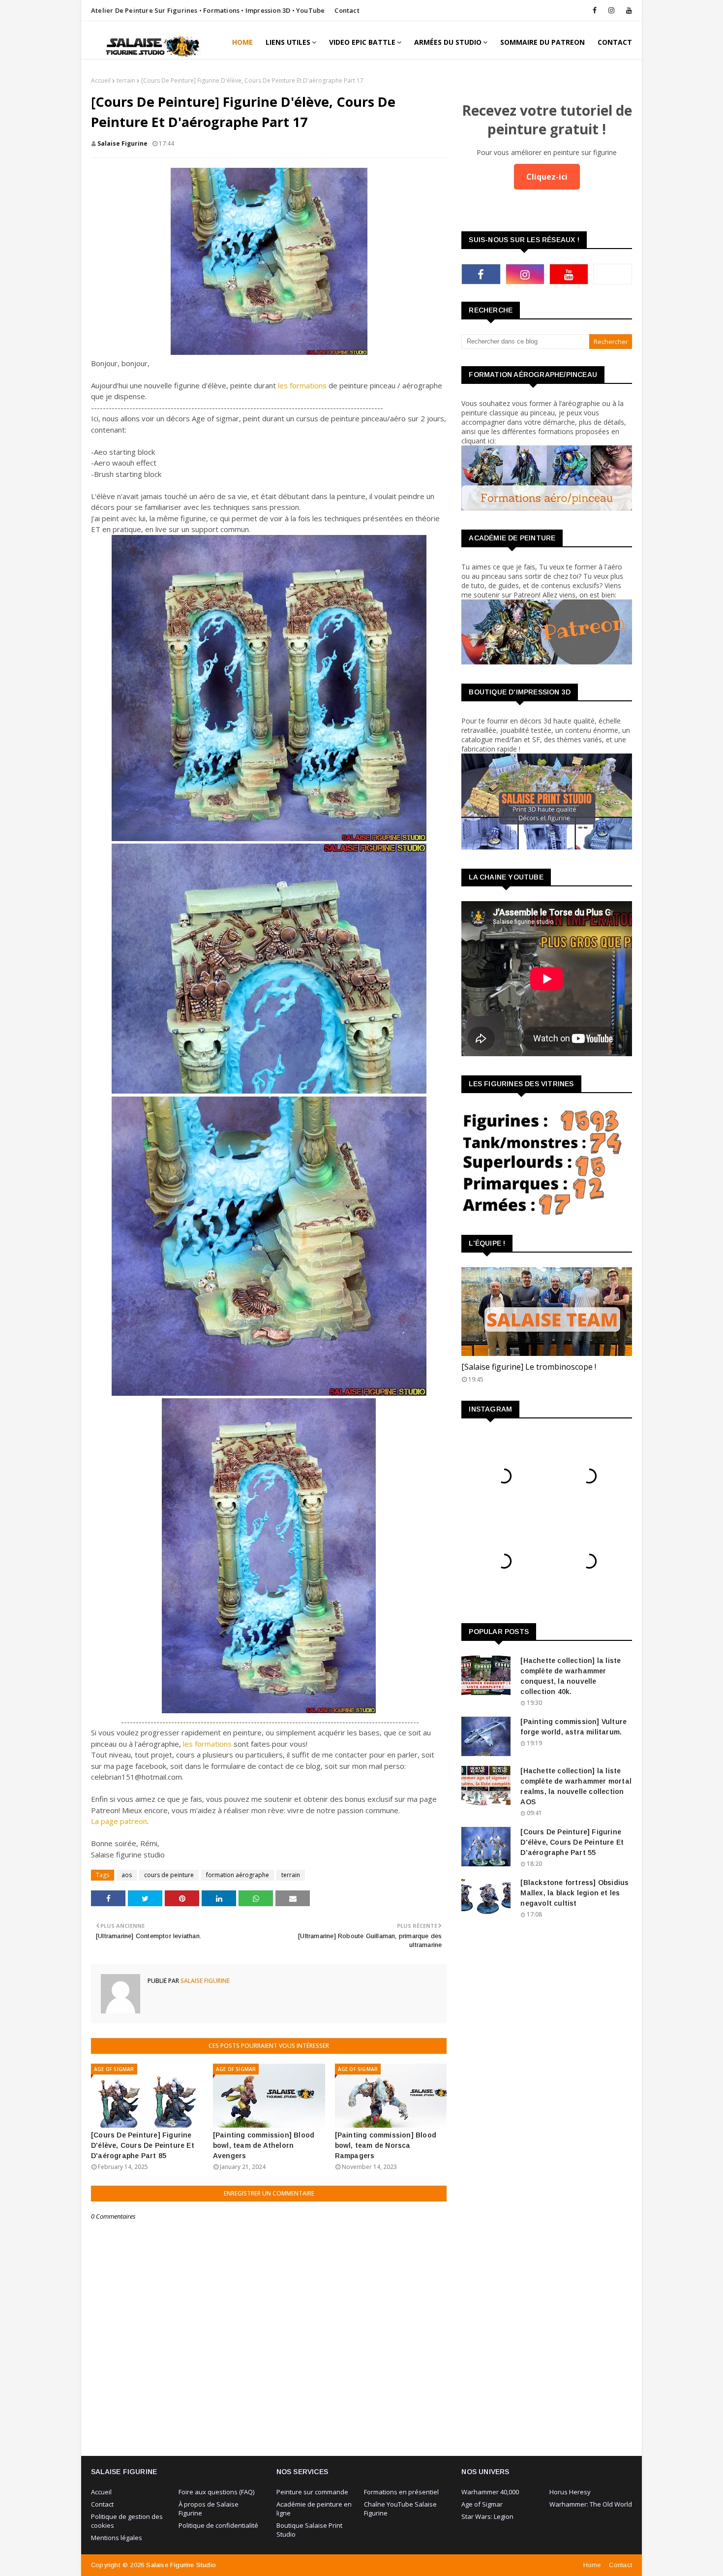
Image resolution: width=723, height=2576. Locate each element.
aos (127, 1875)
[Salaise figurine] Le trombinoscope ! (529, 1367)
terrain (126, 80)
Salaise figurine (122, 143)
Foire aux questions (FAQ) (216, 2492)
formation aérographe (238, 1875)
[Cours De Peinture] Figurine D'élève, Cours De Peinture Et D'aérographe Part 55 (572, 1842)
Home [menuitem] (242, 42)
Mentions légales (117, 2538)
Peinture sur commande (312, 2492)
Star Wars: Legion (487, 2516)
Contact (347, 10)
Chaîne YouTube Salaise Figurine (400, 2509)
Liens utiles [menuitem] (288, 42)
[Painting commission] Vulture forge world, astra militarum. (573, 1727)
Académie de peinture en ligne (314, 2509)
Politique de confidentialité (218, 2525)
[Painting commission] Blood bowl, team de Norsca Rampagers (386, 2145)
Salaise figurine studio (181, 2565)
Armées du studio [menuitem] (448, 42)
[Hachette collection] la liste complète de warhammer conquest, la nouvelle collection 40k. (571, 1676)
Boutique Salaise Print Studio (309, 2530)
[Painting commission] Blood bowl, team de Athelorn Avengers (264, 2145)
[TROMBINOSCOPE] (547, 1312)
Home (592, 2565)
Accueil (101, 80)
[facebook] (595, 10)
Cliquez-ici (547, 177)
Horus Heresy (570, 2492)
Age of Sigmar (482, 2504)
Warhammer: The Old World (591, 2504)
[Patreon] (613, 274)
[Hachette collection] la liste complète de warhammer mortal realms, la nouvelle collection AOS (576, 1786)
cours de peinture (169, 1875)
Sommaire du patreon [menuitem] (542, 42)
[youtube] (627, 10)
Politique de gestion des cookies (127, 2521)
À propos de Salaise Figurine (209, 2509)
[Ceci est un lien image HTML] (547, 508)
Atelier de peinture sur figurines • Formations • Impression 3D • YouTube (208, 10)
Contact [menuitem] (615, 42)
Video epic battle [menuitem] (362, 42)
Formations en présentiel (401, 2492)
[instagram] (611, 10)
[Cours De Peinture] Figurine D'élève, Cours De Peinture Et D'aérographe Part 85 (143, 2145)
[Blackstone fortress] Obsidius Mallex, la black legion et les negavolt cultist (574, 1893)
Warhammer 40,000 (490, 2492)
